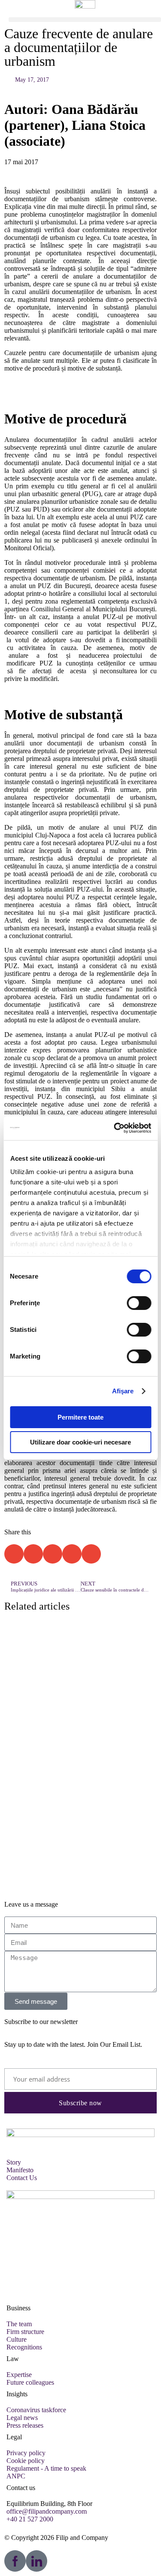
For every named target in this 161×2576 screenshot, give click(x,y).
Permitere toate (80, 1417)
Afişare (123, 1391)
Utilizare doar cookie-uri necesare (80, 1442)
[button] (85, 20)
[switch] (139, 1303)
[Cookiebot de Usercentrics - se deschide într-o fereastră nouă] (115, 1128)
